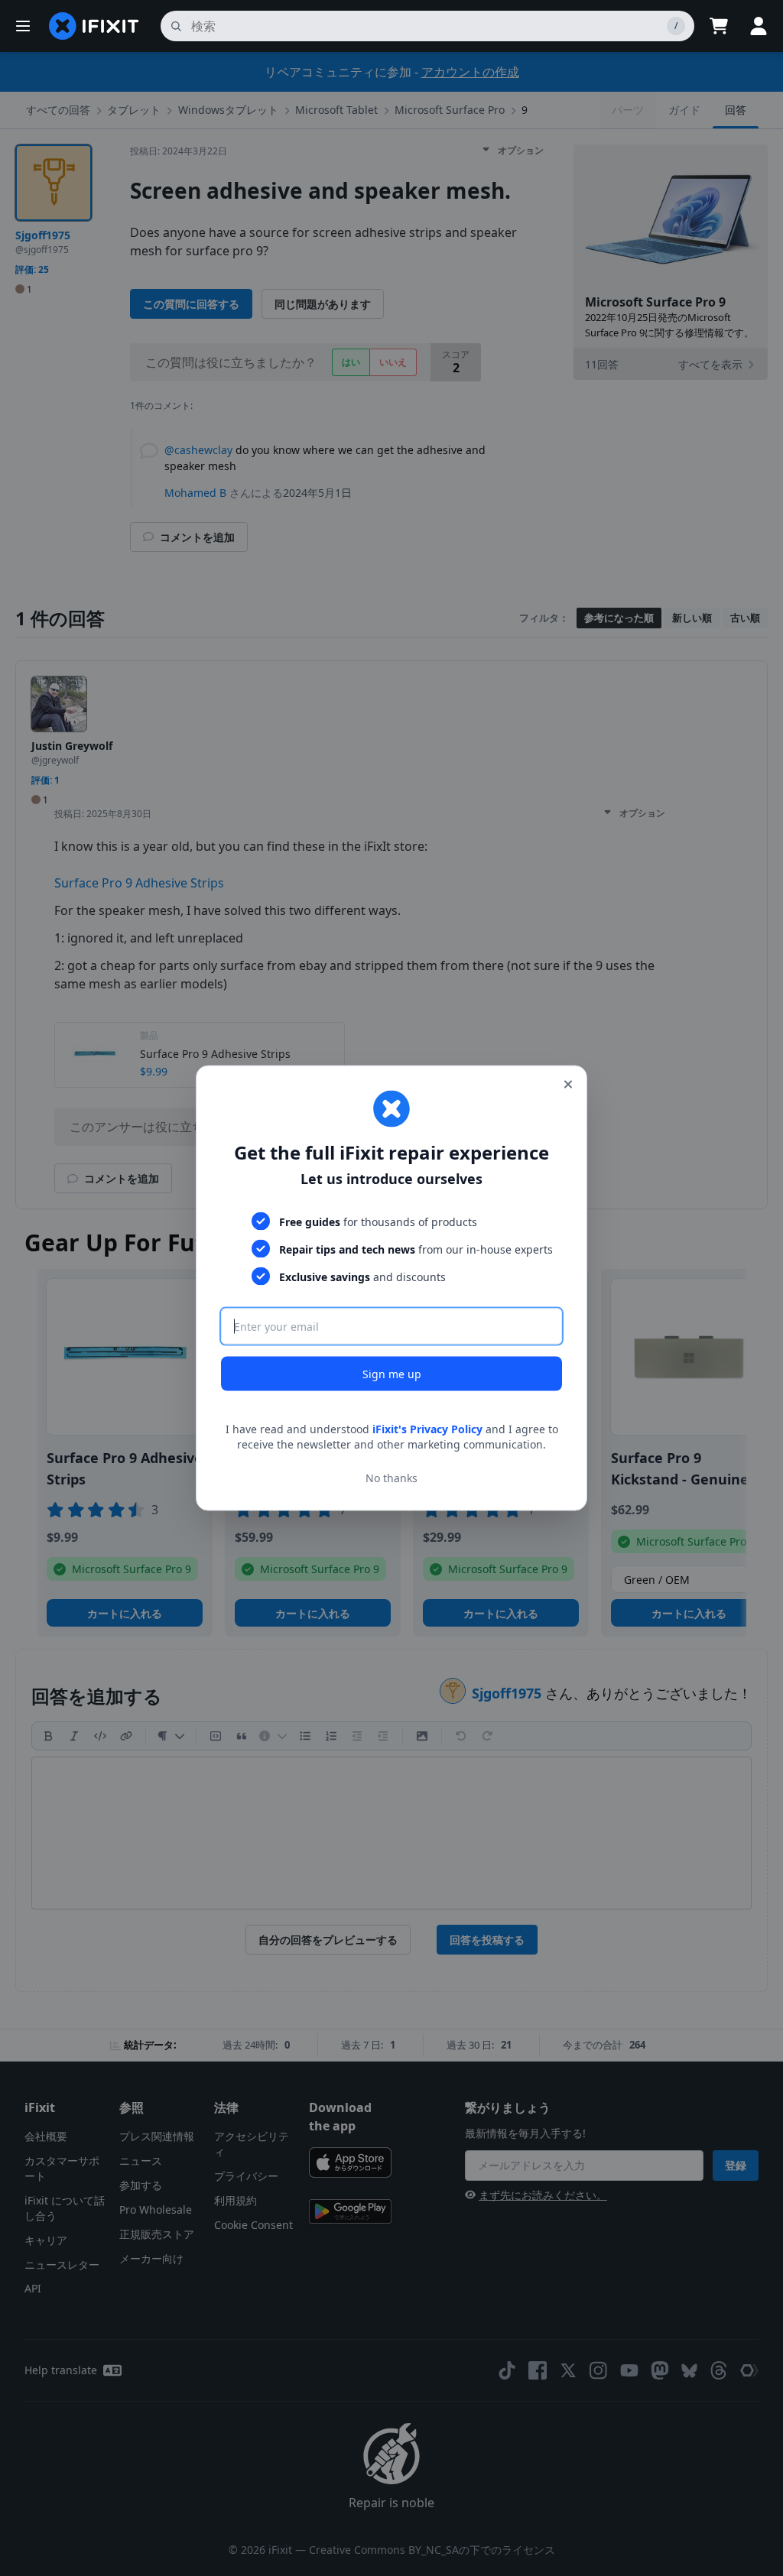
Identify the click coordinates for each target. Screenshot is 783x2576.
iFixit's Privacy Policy (427, 1429)
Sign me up (392, 1374)
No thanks (391, 1477)
